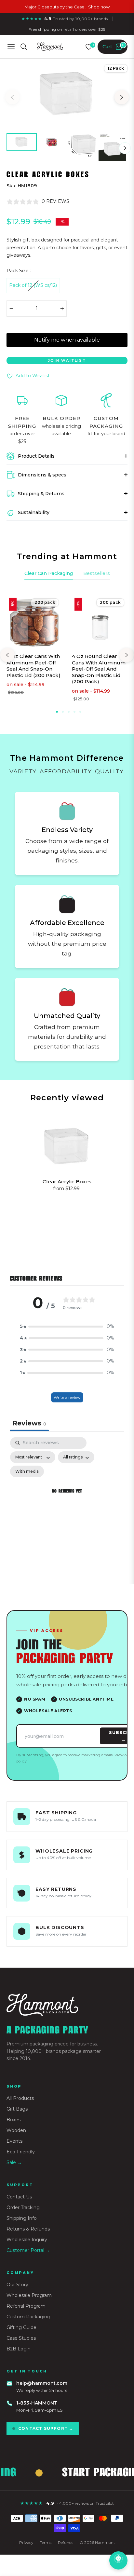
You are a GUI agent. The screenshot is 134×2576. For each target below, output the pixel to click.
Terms (46, 2542)
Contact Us (19, 2197)
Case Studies (21, 2338)
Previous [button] (12, 97)
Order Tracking (23, 2207)
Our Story (17, 2285)
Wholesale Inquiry (27, 2240)
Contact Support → (46, 2428)
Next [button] (122, 97)
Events (14, 2141)
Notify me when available (67, 340)
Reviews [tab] (29, 1423)
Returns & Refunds (28, 2229)
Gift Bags (17, 2109)
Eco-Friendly (21, 2152)
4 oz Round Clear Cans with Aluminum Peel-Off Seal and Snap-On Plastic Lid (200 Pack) (99, 669)
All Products (20, 2098)
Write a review (67, 1397)
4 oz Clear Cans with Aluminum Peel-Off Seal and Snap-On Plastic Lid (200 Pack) (33, 666)
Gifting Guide (21, 2327)
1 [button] (57, 712)
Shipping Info (22, 2218)
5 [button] (80, 712)
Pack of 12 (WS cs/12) (33, 285)
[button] (67, 1327)
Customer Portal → (28, 2250)
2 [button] (63, 712)
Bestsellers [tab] (97, 573)
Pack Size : (19, 271)
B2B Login (19, 2349)
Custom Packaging (28, 2317)
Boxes (13, 2120)
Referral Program (26, 2306)
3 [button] (69, 712)
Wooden (16, 2130)
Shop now (99, 7)
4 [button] (74, 712)
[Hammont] (67, 2005)
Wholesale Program (29, 2295)
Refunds (66, 2542)
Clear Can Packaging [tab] (49, 573)
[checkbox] (27, 1471)
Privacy (26, 2542)
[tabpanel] (67, 1499)
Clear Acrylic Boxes (67, 1182)
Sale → (14, 2162)
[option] (67, 95)
